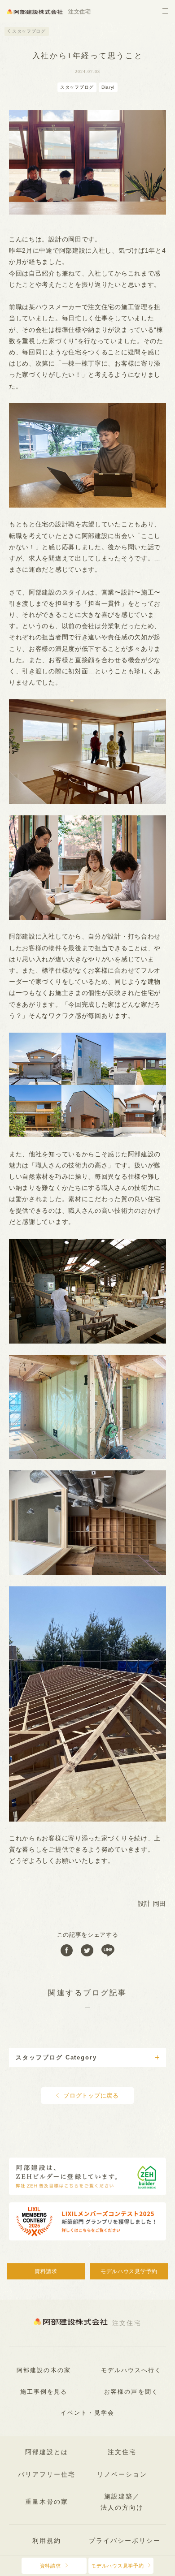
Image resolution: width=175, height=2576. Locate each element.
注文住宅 (122, 2452)
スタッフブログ (29, 31)
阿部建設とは (47, 2452)
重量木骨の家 (47, 2502)
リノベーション (122, 2475)
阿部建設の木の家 (44, 2370)
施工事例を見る (44, 2392)
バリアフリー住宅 (47, 2475)
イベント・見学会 (88, 2413)
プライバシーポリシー (125, 2541)
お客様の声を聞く (131, 2392)
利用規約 (47, 2541)
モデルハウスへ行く (131, 2370)
